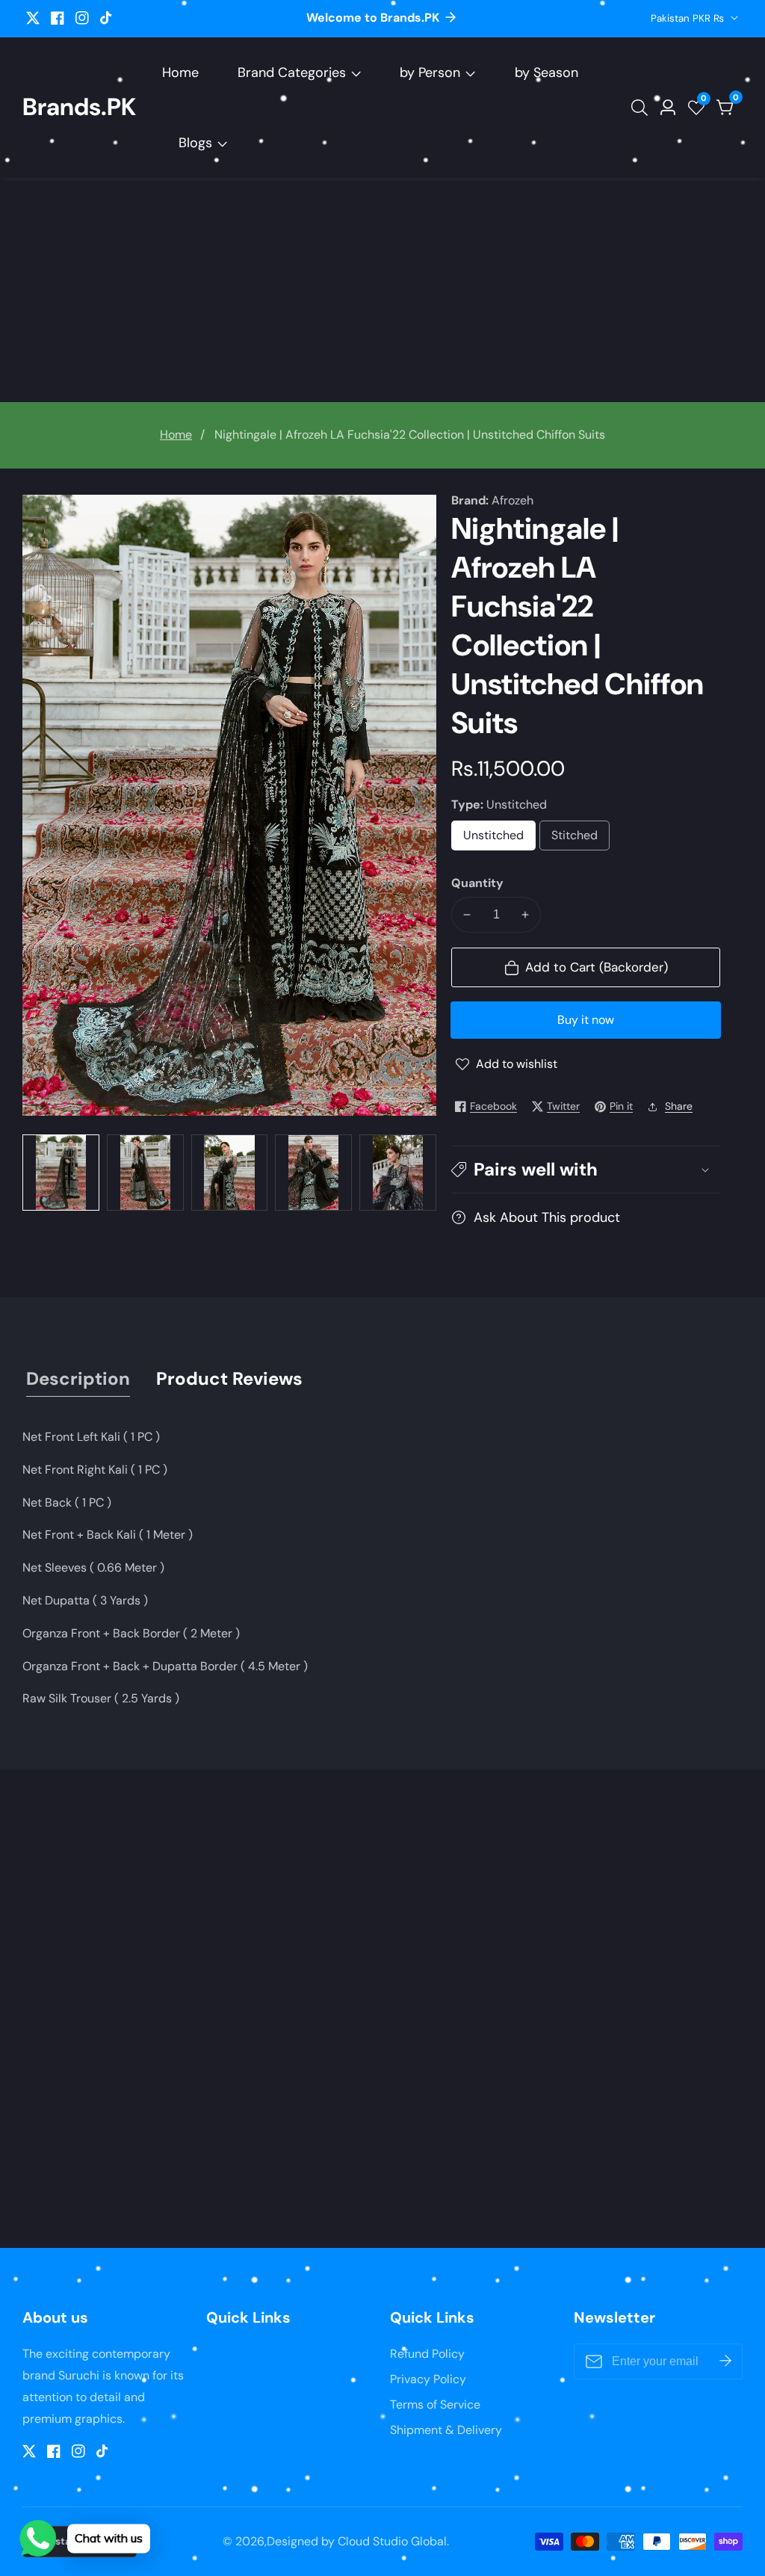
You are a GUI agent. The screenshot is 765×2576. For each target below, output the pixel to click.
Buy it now (586, 1020)
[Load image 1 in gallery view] (61, 1173)
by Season (546, 72)
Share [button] (679, 1106)
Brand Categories (292, 72)
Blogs (195, 143)
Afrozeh (512, 501)
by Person (430, 72)
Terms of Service (435, 2404)
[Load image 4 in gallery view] (313, 1173)
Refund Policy (427, 2354)
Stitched (580, 839)
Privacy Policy (428, 2379)
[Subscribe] (725, 2362)
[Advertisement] (382, 290)
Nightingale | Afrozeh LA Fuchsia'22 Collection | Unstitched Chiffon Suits (410, 435)
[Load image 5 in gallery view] (398, 1173)
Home (180, 72)
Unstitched (499, 839)
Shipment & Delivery (446, 2430)
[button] (586, 1169)
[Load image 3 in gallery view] (230, 1173)
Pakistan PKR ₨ (689, 18)
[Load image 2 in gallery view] (145, 1173)
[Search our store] (642, 108)
